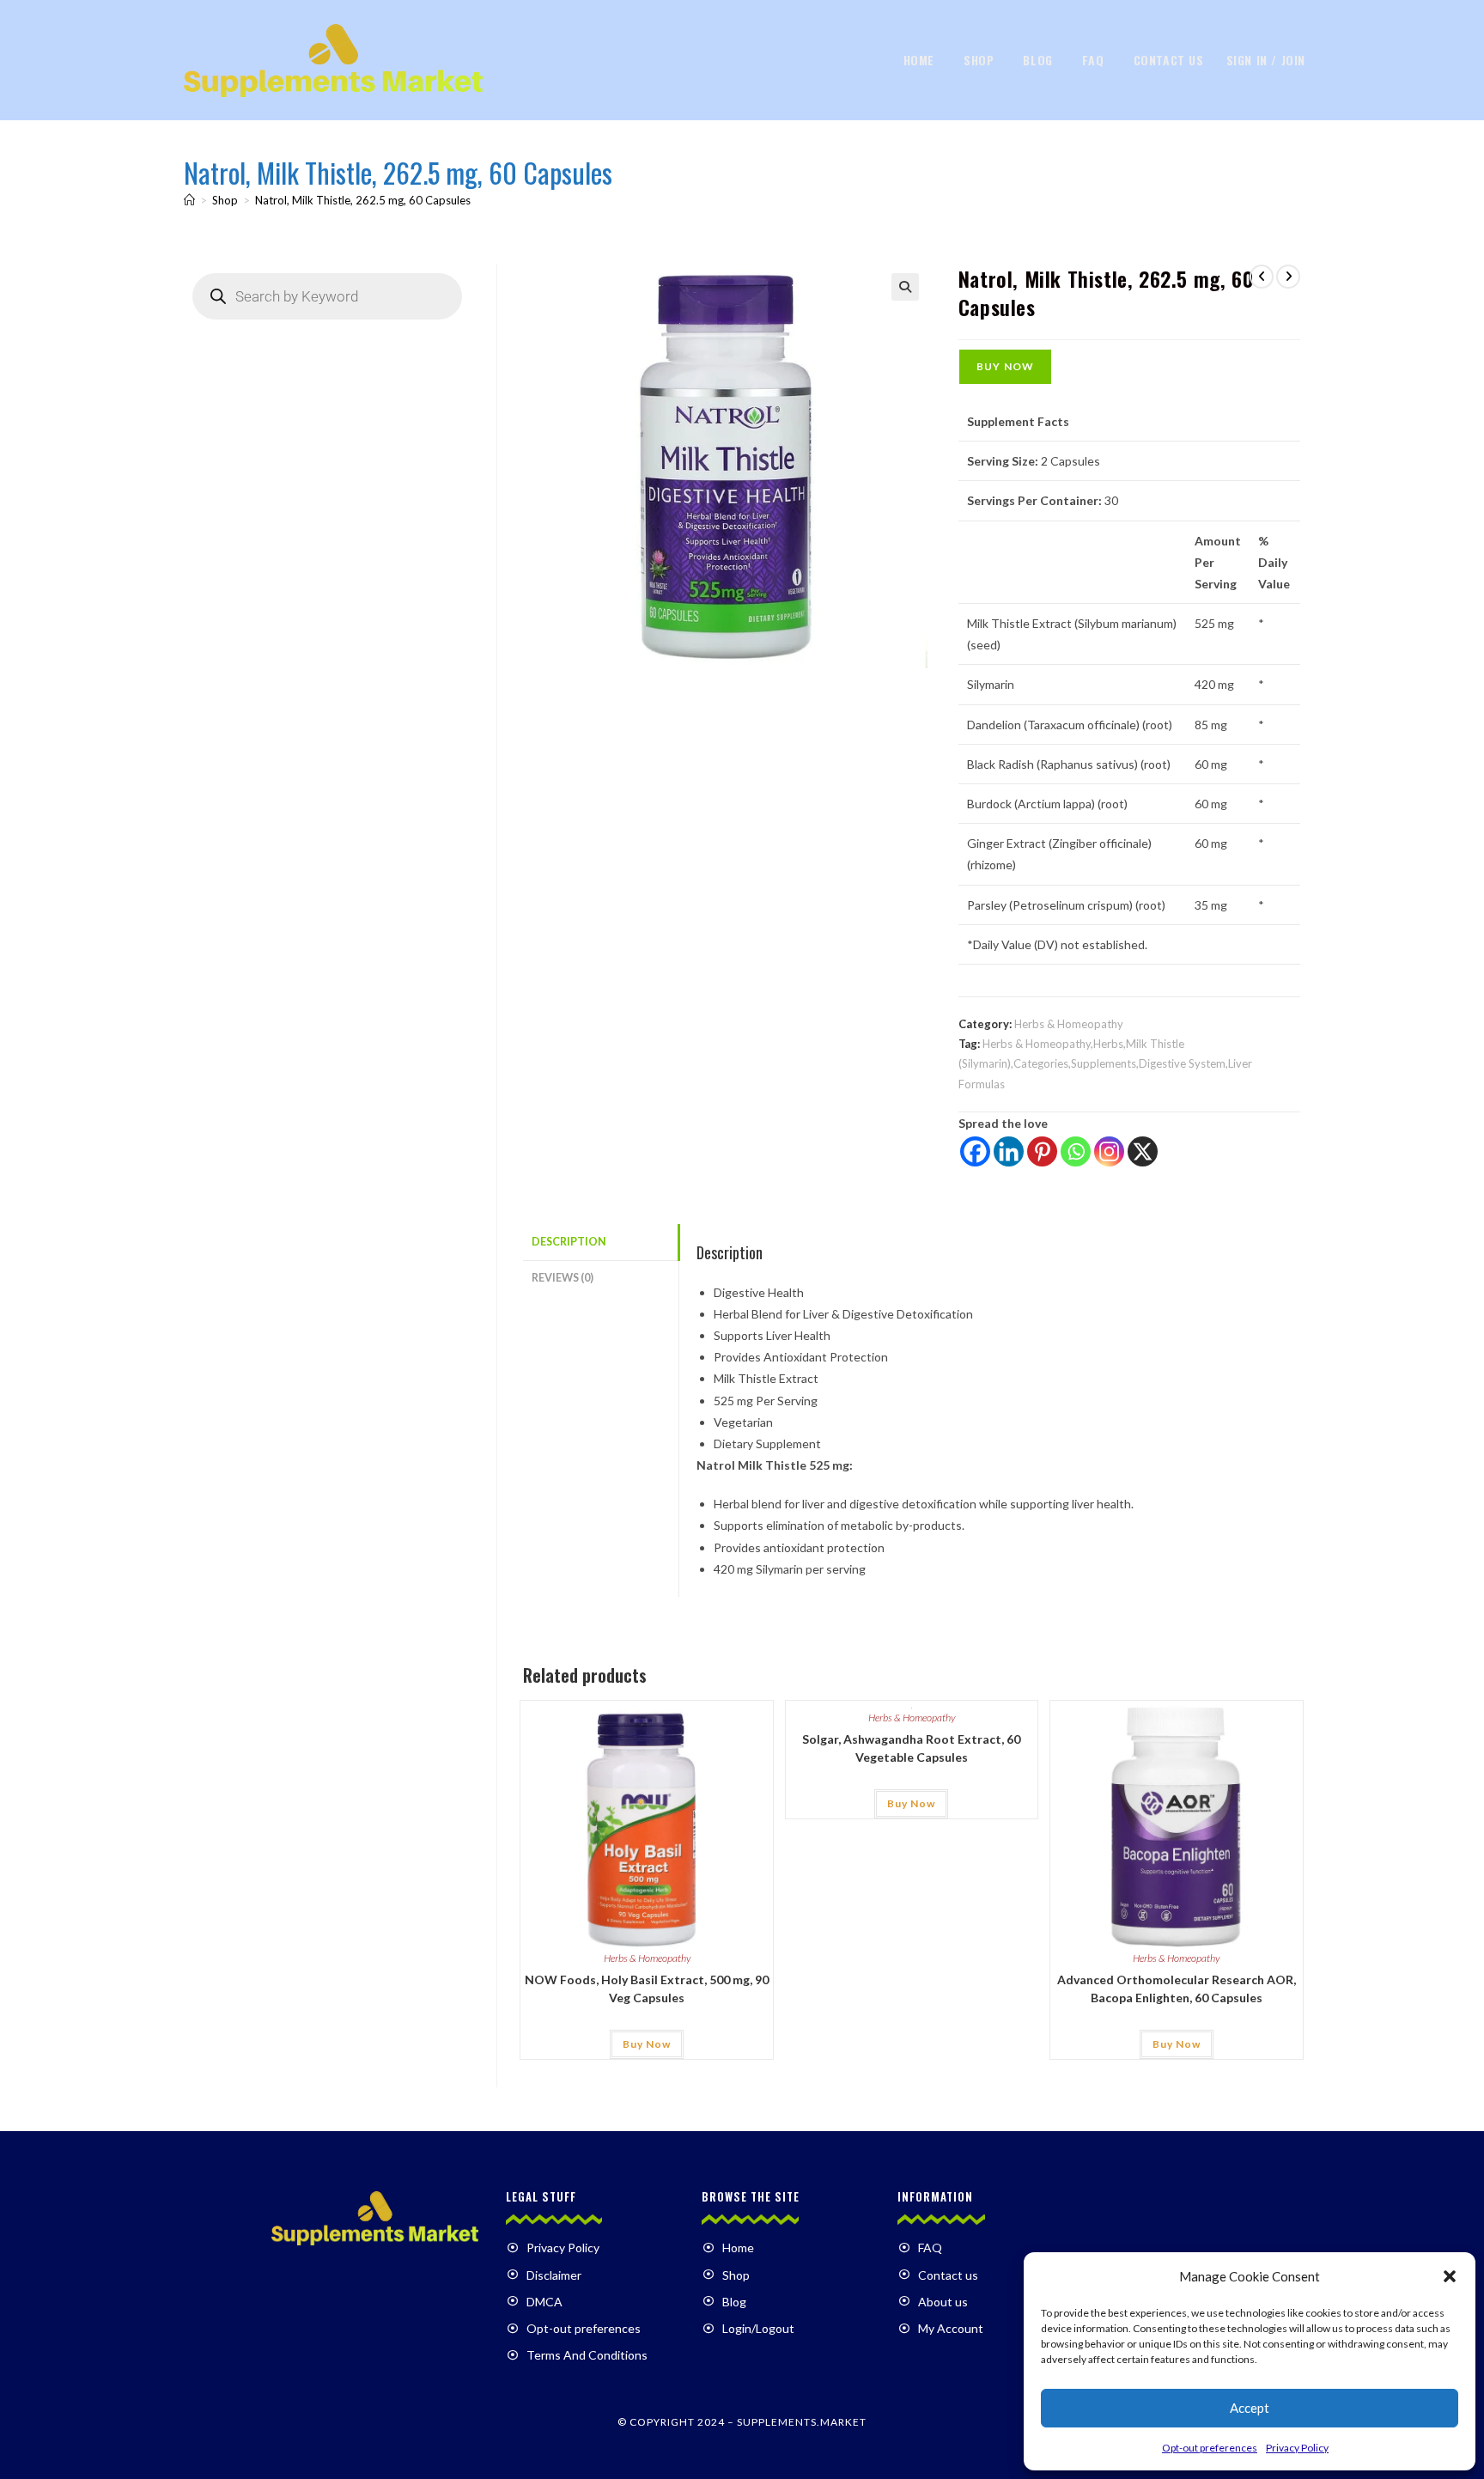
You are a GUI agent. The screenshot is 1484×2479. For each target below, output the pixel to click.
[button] (1450, 2276)
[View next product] (1288, 277)
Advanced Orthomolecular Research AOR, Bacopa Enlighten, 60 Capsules (1177, 1989)
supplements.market (802, 2422)
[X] (1143, 1151)
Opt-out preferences (1210, 2448)
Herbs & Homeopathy (1069, 1024)
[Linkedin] (1009, 1151)
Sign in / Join (1266, 60)
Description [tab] (569, 1242)
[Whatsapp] (1076, 1151)
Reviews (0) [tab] (563, 1278)
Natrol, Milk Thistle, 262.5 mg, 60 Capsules (363, 200)
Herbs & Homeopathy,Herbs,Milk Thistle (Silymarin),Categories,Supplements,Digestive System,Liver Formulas (1105, 1064)
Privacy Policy (1297, 2448)
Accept (1250, 2408)
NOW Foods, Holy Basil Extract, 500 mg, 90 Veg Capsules (647, 1989)
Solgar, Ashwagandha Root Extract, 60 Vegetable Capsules (911, 1748)
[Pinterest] (1042, 1151)
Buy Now (1005, 366)
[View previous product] (1262, 277)
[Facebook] (975, 1151)
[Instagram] (1109, 1151)
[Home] (189, 200)
